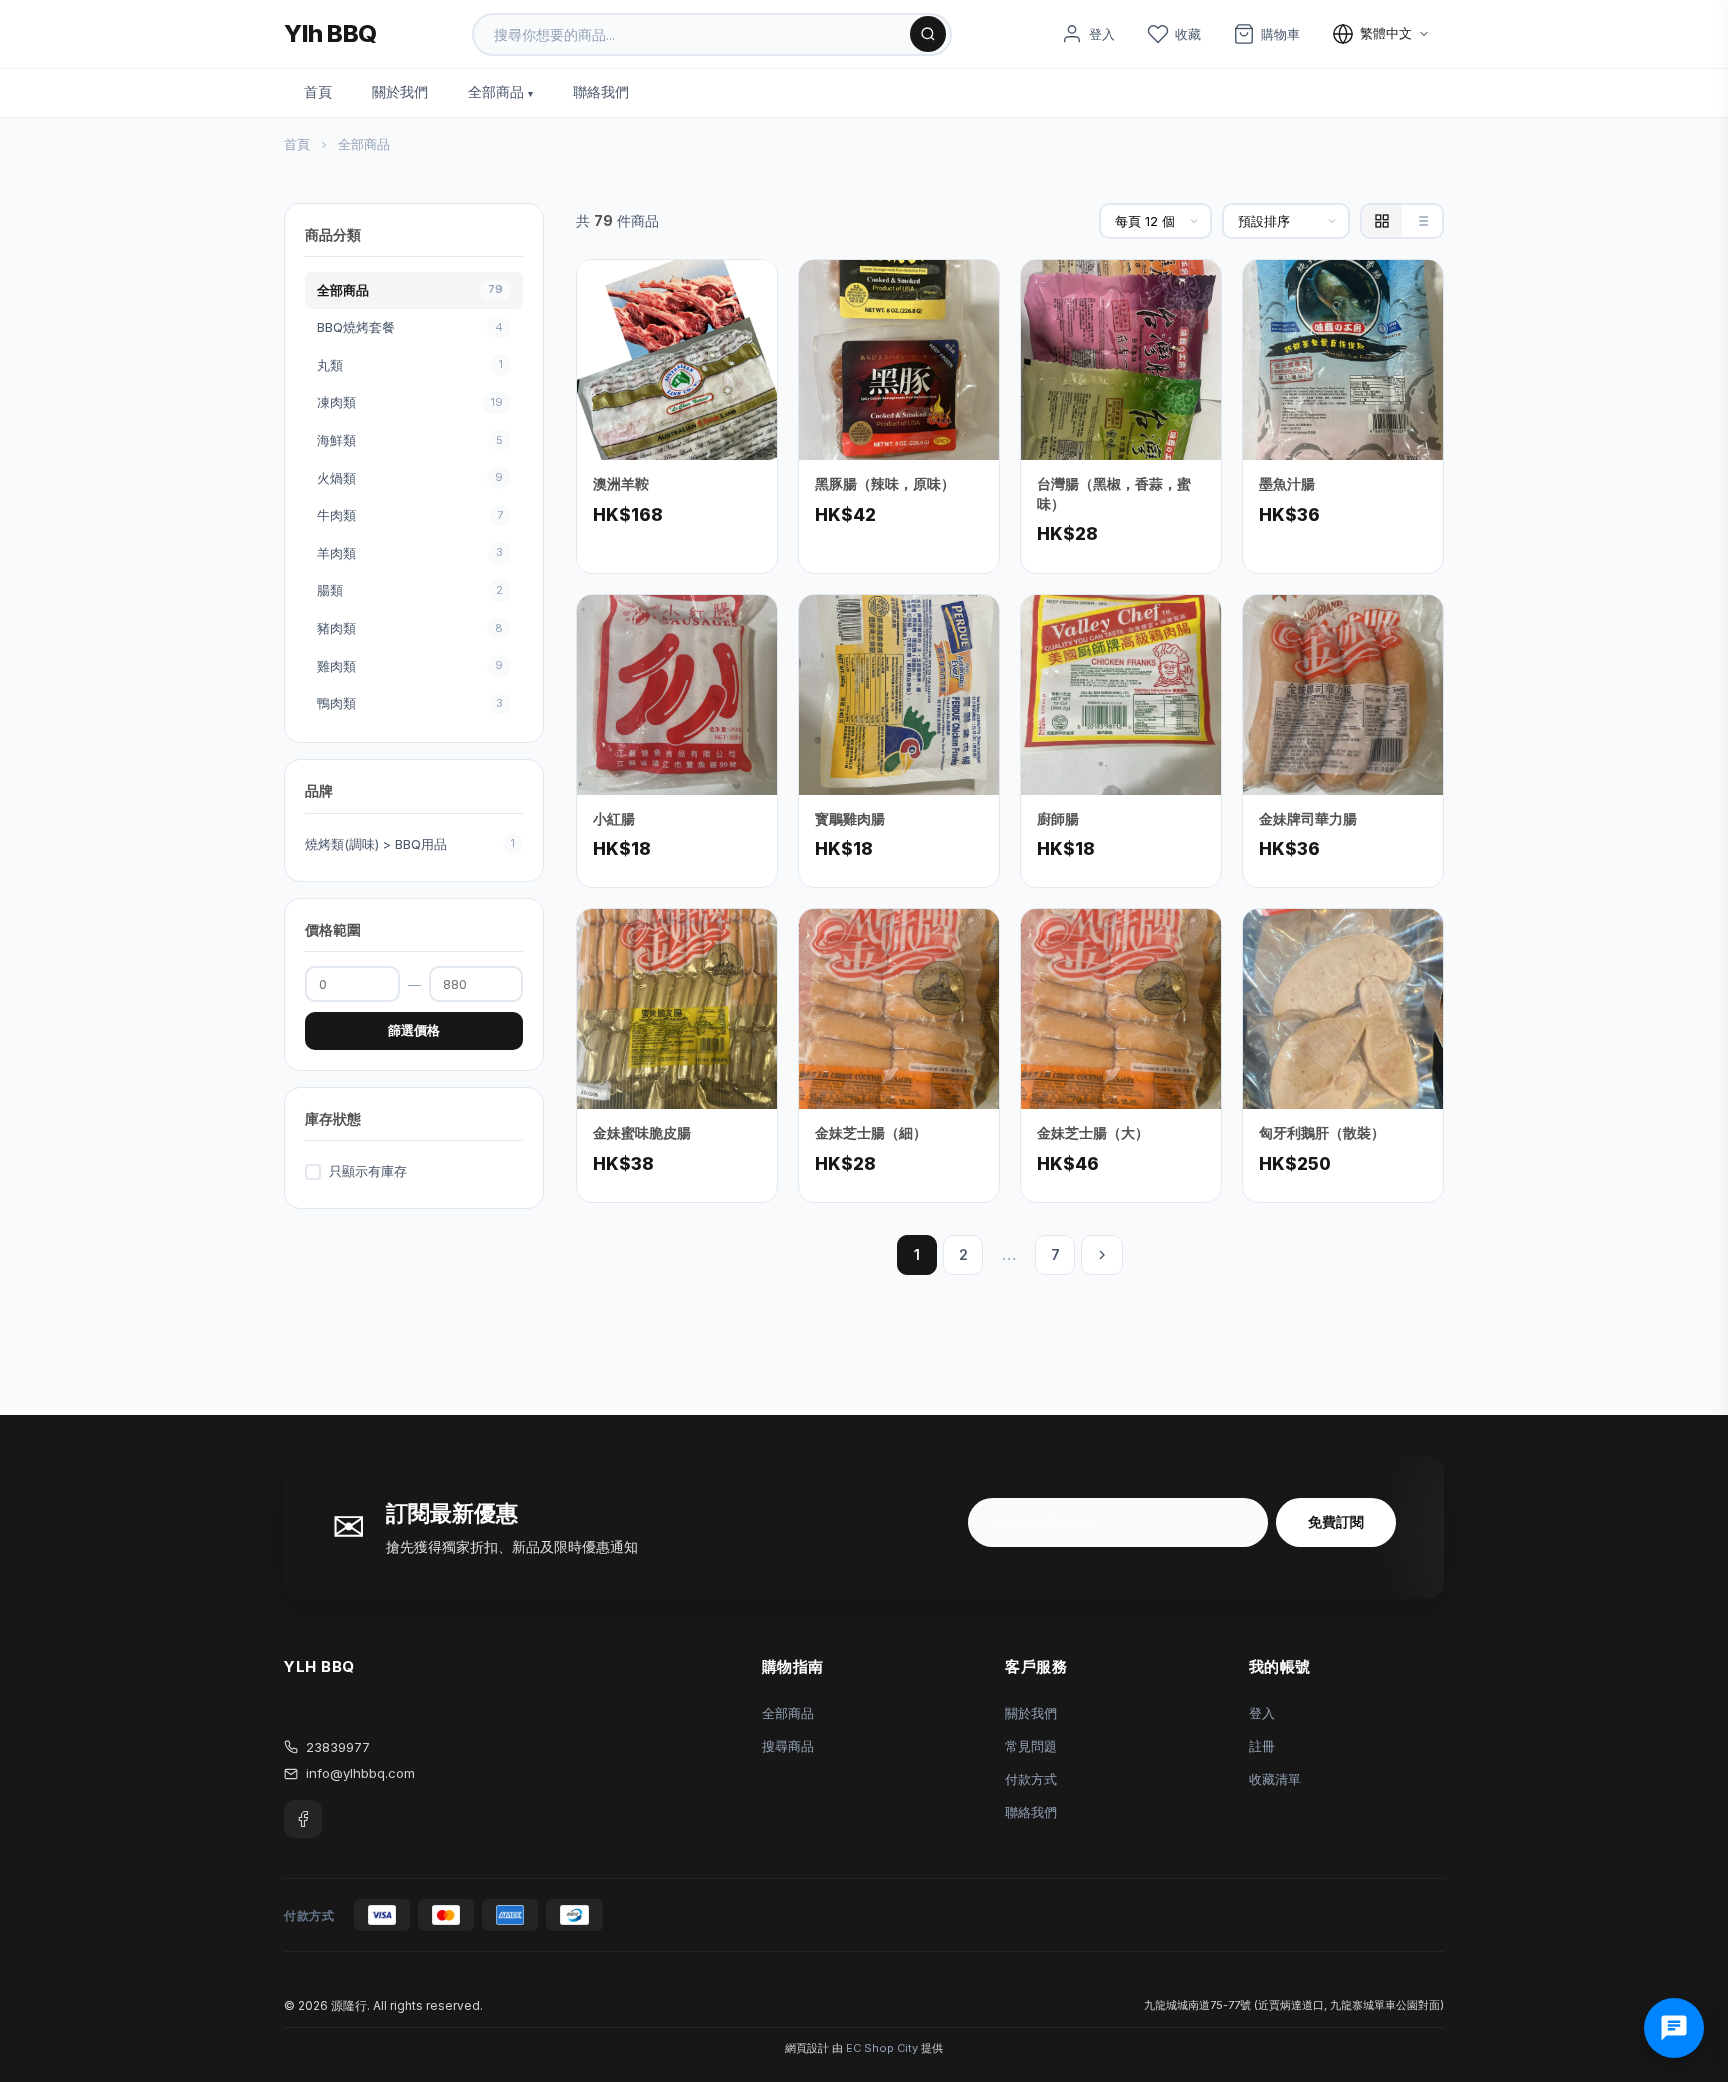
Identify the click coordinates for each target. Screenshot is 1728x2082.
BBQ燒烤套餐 (410, 328)
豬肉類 (410, 628)
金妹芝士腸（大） (1093, 1132)
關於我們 (400, 91)
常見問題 (1031, 1746)
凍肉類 (410, 403)
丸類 (410, 365)
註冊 (1262, 1746)
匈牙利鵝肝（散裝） (1322, 1132)
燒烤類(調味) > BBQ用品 (410, 844)
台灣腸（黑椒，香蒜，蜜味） (1114, 493)
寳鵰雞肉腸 (850, 818)
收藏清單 (1275, 1779)
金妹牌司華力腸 (1308, 818)
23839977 (338, 1747)
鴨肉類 (410, 704)
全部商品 (496, 91)
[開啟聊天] (1674, 2028)
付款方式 (1031, 1779)
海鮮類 (410, 440)
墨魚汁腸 (1287, 483)
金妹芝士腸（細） (871, 1132)
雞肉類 (410, 666)
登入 (1262, 1713)
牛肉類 (410, 516)
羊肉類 (410, 553)
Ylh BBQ (330, 33)
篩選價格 (414, 1030)
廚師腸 (1058, 818)
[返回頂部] (1682, 1992)
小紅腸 (614, 818)
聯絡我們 (601, 91)
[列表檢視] (1422, 221)
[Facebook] (303, 1819)
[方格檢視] (1382, 221)
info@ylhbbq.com (360, 1773)
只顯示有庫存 (368, 1172)
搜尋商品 (788, 1746)
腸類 (410, 591)
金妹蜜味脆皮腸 (642, 1132)
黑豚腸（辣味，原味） (885, 483)
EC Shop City (882, 2048)
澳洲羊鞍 (621, 483)
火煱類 (410, 478)
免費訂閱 (1336, 1521)
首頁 (318, 91)
